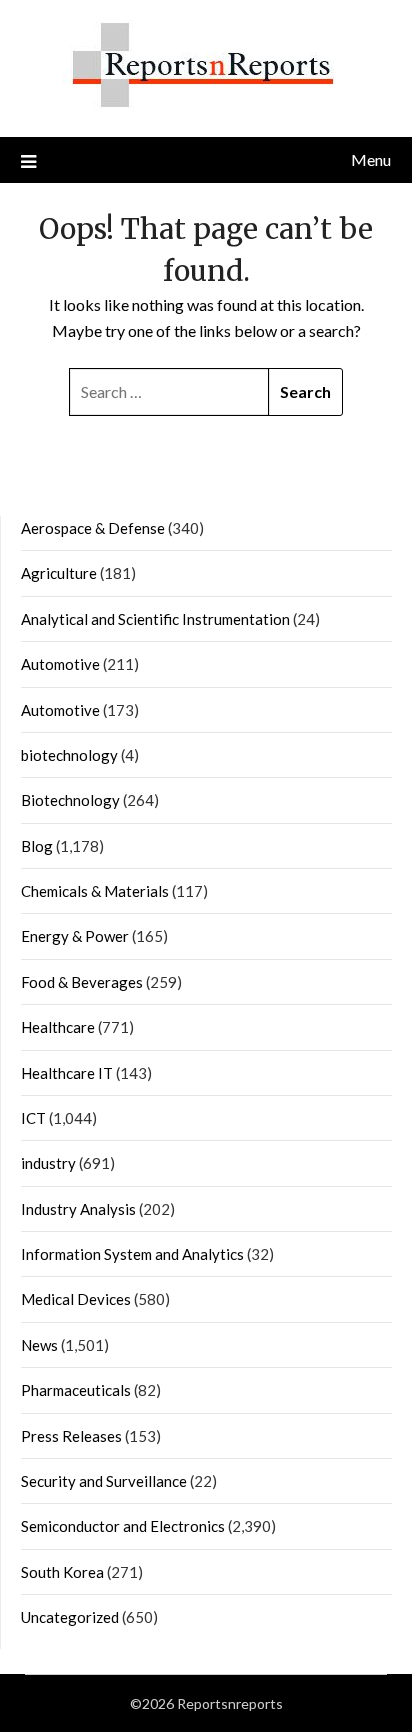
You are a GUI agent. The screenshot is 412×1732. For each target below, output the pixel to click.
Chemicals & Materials (95, 891)
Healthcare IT (67, 1073)
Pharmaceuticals (76, 1390)
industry (48, 1163)
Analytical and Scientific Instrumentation (155, 619)
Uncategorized (70, 1617)
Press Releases (71, 1436)
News (39, 1345)
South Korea (62, 1572)
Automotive (60, 664)
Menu (371, 159)
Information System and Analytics (132, 1254)
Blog (37, 846)
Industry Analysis (78, 1209)
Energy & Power (75, 936)
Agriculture (59, 573)
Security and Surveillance (104, 1481)
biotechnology (69, 755)
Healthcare (58, 1027)
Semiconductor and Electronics (123, 1526)
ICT (33, 1118)
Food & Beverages (82, 982)
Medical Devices (76, 1299)
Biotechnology (70, 800)
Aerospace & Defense (93, 528)
